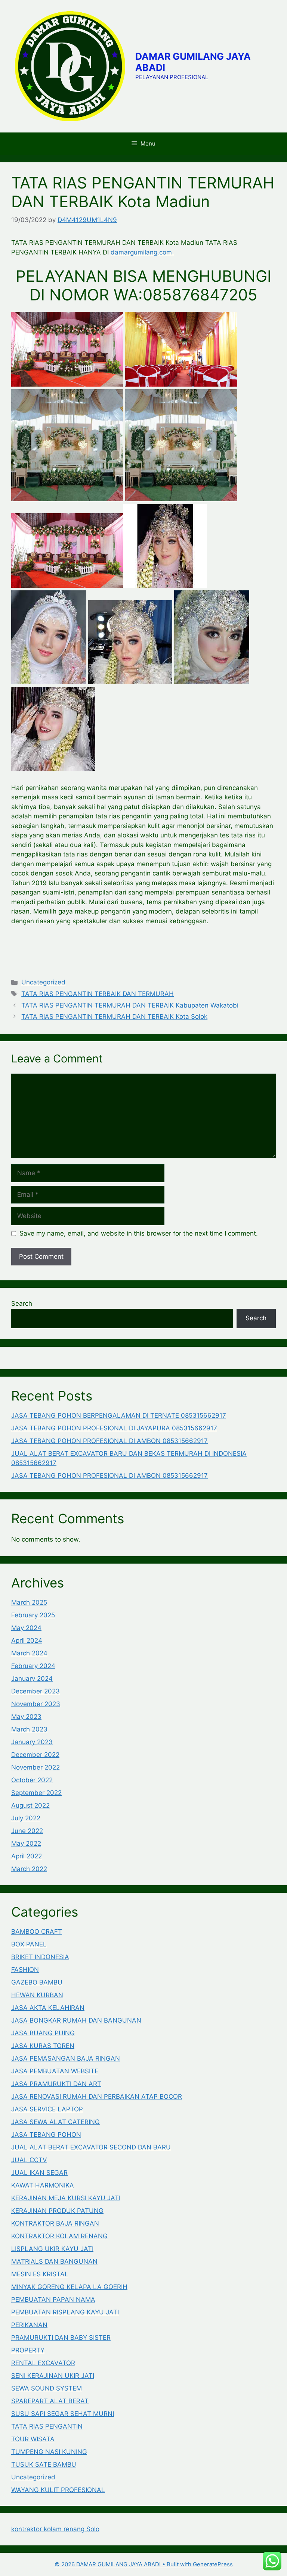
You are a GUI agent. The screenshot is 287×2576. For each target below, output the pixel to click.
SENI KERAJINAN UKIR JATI (53, 2376)
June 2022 (27, 1831)
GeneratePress (213, 2564)
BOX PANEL (29, 1944)
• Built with (124, 2564)
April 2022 (27, 1856)
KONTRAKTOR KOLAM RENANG (59, 2236)
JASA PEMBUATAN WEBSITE (55, 2071)
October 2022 (32, 1780)
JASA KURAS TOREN (43, 2046)
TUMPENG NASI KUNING (49, 2452)
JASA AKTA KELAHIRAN (48, 2008)
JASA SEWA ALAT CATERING (55, 2122)
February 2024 (33, 1666)
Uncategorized (43, 982)
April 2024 (27, 1640)
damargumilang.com (142, 252)
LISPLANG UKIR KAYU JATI (52, 2249)
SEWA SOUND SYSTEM (47, 2388)
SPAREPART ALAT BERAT (50, 2401)
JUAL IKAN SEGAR (39, 2173)
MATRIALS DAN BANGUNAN (54, 2261)
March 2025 (29, 1602)
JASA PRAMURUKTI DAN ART (56, 2084)
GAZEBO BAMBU (37, 1982)
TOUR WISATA (33, 2439)
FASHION (25, 1970)
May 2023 (26, 1717)
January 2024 (32, 1679)
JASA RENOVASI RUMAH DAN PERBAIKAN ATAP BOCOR (97, 2096)
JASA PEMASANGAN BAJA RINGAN (66, 2058)
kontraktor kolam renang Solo (55, 2529)
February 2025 (33, 1615)
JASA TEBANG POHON (46, 2135)
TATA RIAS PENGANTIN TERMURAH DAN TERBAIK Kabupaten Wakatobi (130, 1005)
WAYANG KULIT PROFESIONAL (58, 2490)
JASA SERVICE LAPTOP (47, 2109)
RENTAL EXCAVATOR (43, 2363)
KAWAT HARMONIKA (43, 2185)
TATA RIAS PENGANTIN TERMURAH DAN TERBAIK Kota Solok (114, 1017)
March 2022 (29, 1869)
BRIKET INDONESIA (40, 1957)
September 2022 (36, 1793)
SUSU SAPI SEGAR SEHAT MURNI (63, 2414)
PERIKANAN (29, 2325)
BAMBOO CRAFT (37, 1932)
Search (22, 1303)
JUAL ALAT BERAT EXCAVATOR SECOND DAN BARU (91, 2147)
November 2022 (36, 1767)
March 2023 (29, 1729)
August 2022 (30, 1805)
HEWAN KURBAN (37, 1995)
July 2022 (26, 1818)
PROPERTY (28, 2350)
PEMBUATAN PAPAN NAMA (53, 2299)
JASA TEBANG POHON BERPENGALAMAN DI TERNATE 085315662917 (119, 1415)
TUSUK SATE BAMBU (44, 2464)
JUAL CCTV (29, 2160)
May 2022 (26, 1843)
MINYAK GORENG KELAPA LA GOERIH (69, 2287)
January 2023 (32, 1742)
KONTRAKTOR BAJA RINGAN (55, 2223)
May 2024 (26, 1628)
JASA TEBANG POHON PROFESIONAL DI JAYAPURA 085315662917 (114, 1428)
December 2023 (36, 1691)
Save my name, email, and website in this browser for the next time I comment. (139, 1233)
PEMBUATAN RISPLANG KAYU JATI (65, 2312)
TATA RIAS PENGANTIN (47, 2426)
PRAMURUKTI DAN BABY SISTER (61, 2338)
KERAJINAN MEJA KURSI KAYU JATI (66, 2198)
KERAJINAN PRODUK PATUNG (57, 2211)
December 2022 (35, 1755)
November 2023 (36, 1704)
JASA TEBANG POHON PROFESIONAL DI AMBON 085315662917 (109, 1441)
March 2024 (29, 1653)
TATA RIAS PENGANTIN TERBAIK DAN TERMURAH (98, 994)
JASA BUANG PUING (43, 2033)
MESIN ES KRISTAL (40, 2274)
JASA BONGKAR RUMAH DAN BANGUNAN (76, 2020)
